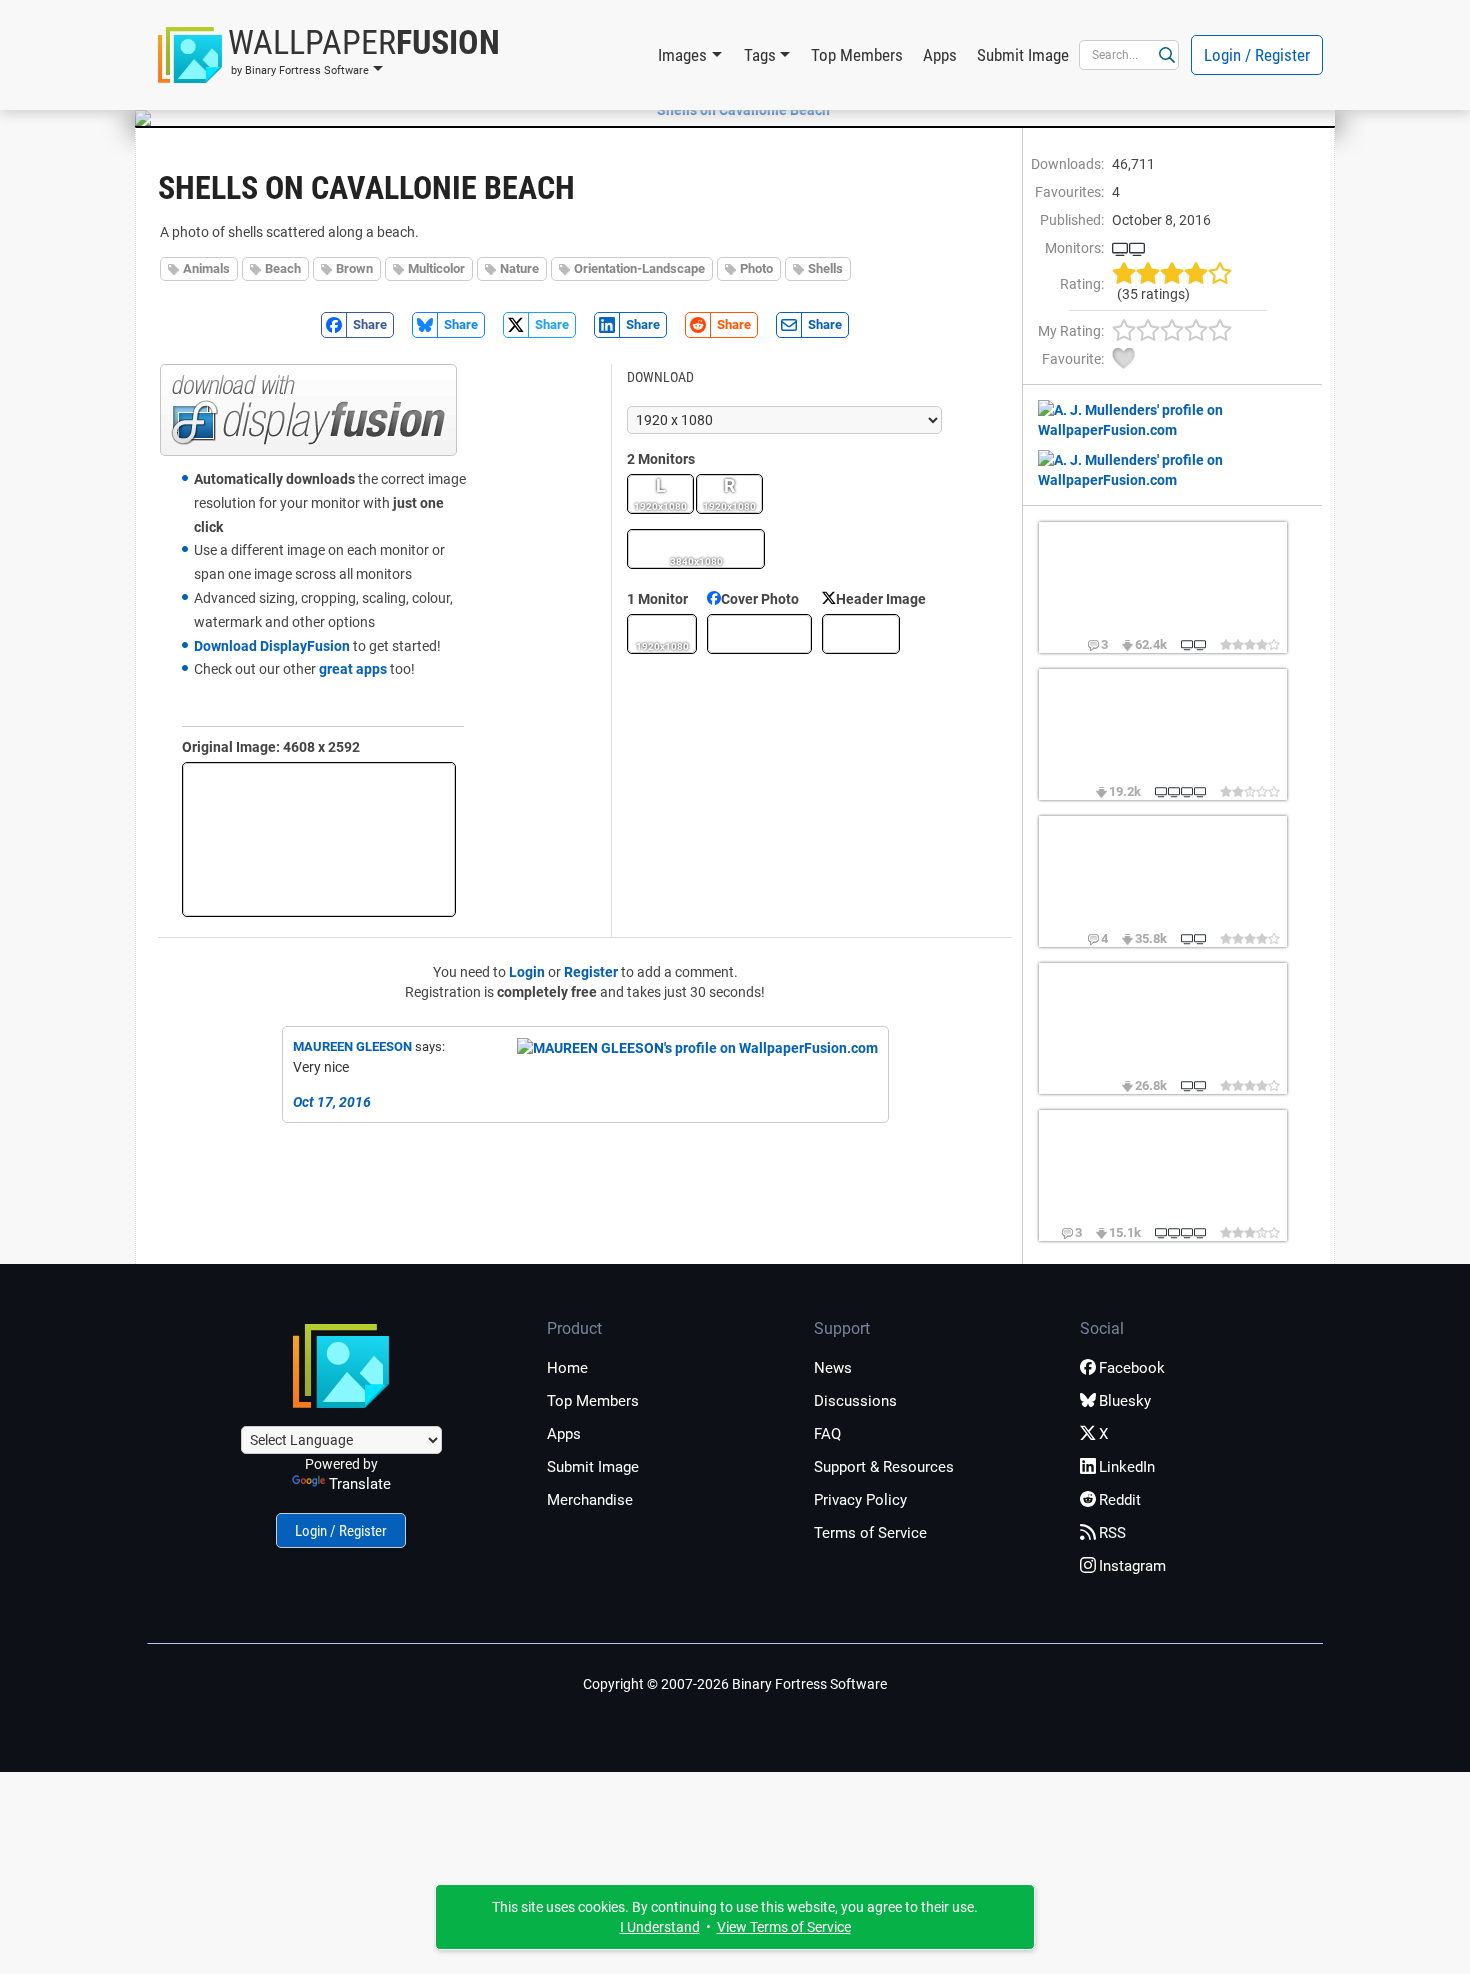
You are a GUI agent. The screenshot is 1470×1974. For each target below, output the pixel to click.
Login (527, 972)
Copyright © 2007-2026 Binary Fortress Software (735, 1684)
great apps (353, 669)
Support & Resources (884, 1467)
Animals (206, 268)
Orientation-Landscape (639, 268)
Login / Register (1257, 55)
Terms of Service (870, 1533)
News (833, 1368)
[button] (329, 55)
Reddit (1120, 1500)
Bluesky (1125, 1401)
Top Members (857, 55)
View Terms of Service (784, 1927)
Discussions (855, 1401)
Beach (283, 268)
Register (591, 972)
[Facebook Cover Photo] (759, 634)
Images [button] (682, 55)
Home (567, 1368)
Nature (519, 268)
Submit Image (1023, 55)
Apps (940, 55)
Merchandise (590, 1500)
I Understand (660, 1927)
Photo (756, 268)
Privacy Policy (860, 1500)
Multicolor (436, 268)
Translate (360, 1484)
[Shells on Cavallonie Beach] (735, 110)
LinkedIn (1127, 1467)
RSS (1112, 1533)
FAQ (827, 1434)
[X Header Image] (861, 634)
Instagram (1132, 1566)
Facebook (1132, 1368)
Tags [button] (760, 55)
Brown (354, 268)
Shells (825, 268)
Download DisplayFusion (272, 646)
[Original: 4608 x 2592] (319, 839)
